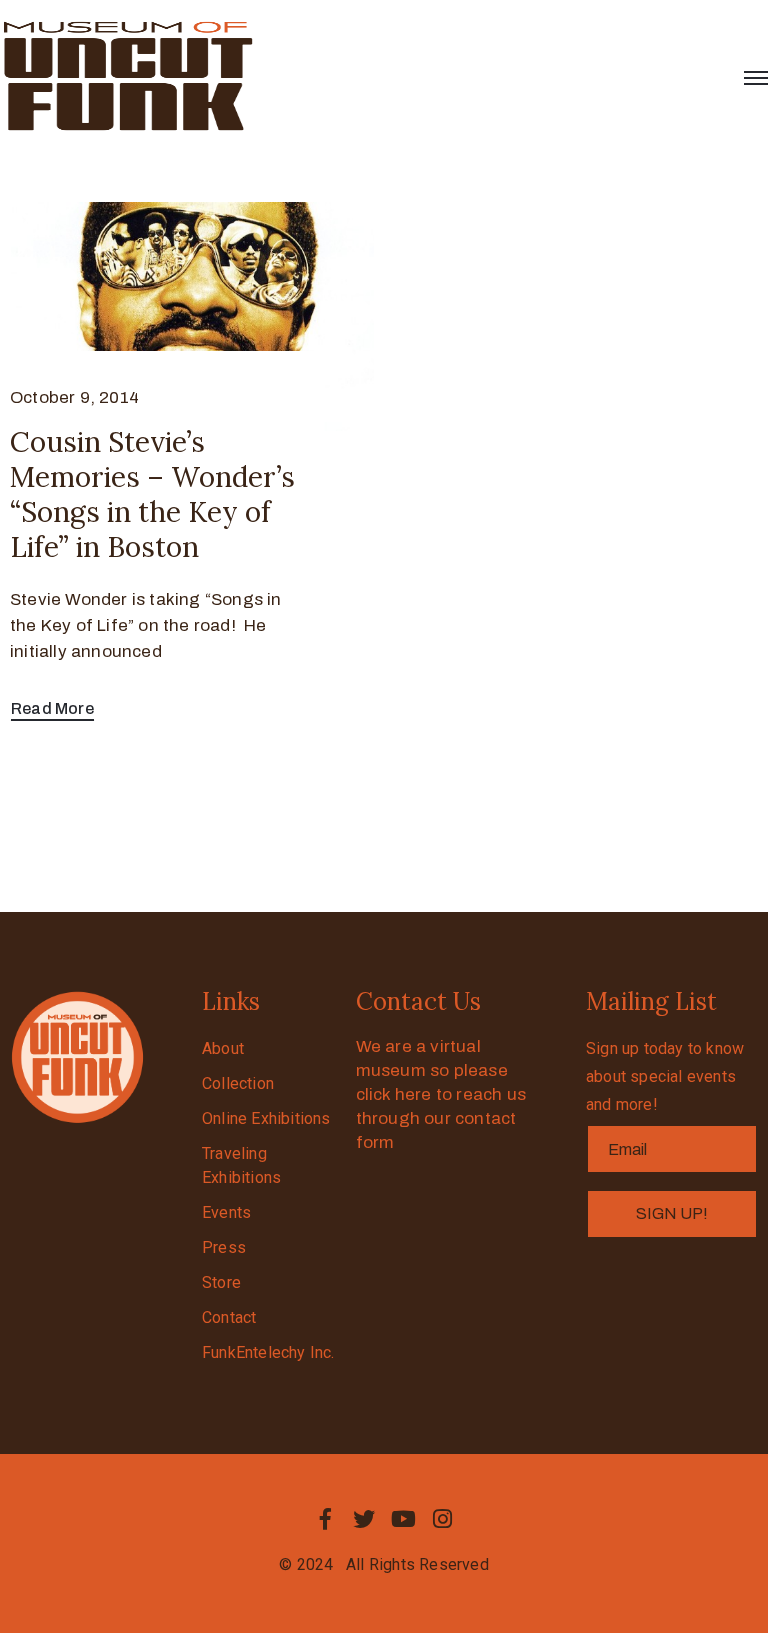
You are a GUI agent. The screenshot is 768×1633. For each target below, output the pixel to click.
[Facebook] (325, 1519)
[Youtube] (404, 1519)
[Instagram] (443, 1519)
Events (226, 1212)
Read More (52, 708)
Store (221, 1282)
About (223, 1048)
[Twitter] (364, 1519)
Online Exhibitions (266, 1118)
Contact (229, 1317)
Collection (238, 1083)
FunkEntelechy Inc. (268, 1352)
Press (224, 1247)
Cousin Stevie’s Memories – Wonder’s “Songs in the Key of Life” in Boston (152, 494)
